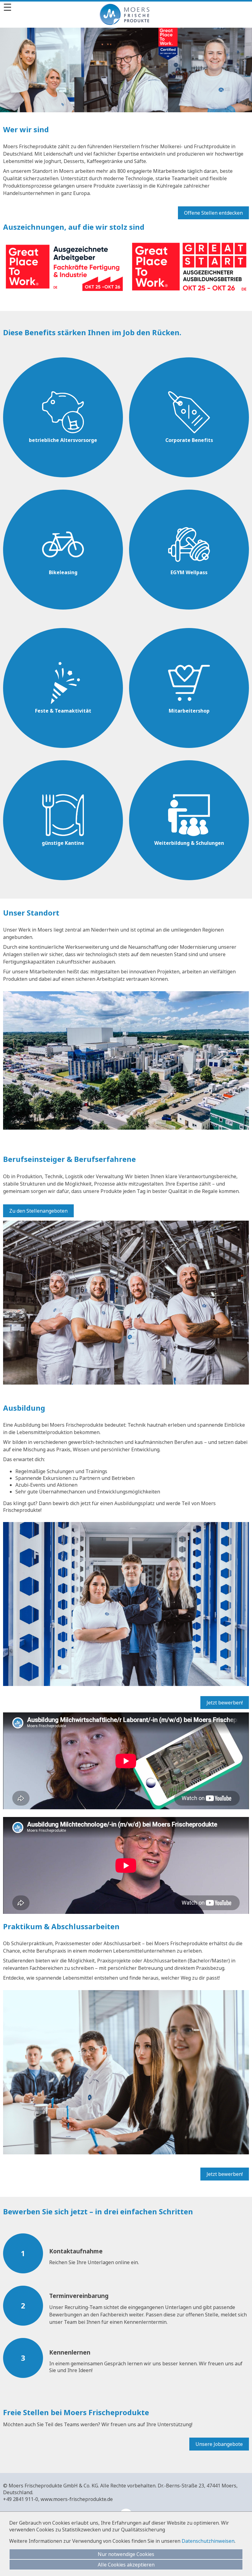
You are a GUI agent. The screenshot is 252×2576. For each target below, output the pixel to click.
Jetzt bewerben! (225, 1703)
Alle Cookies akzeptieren (126, 2565)
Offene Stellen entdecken (213, 213)
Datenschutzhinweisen (208, 2541)
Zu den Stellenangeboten (38, 1211)
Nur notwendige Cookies (126, 2554)
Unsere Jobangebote (219, 2444)
